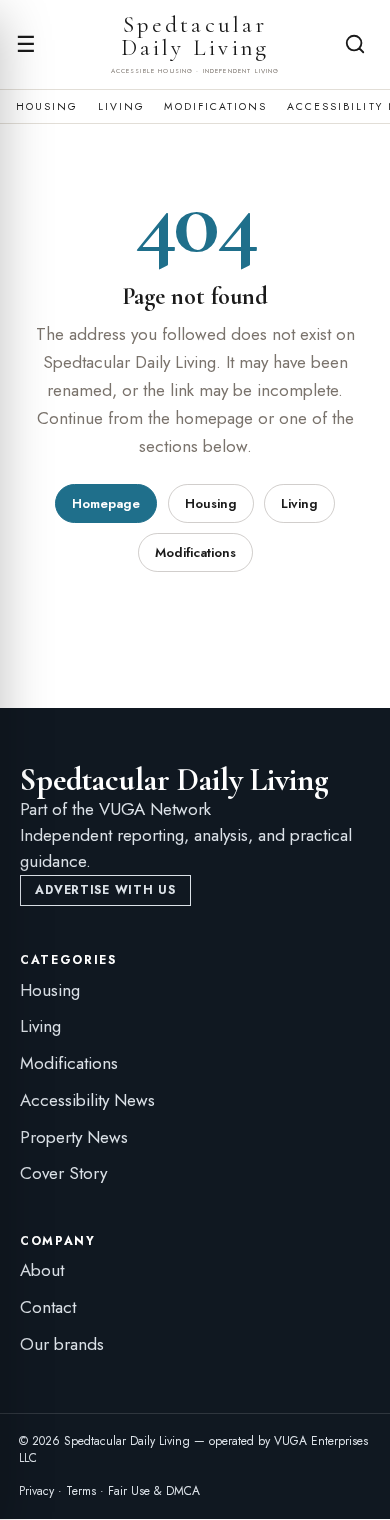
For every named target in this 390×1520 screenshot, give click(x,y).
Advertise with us (105, 890)
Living (121, 107)
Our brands (62, 1344)
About (42, 1270)
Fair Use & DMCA (154, 1491)
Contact (48, 1307)
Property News (74, 1137)
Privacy (36, 1491)
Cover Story (63, 1173)
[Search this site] (355, 44)
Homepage (106, 503)
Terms (81, 1491)
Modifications (215, 107)
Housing (47, 107)
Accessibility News (87, 1100)
